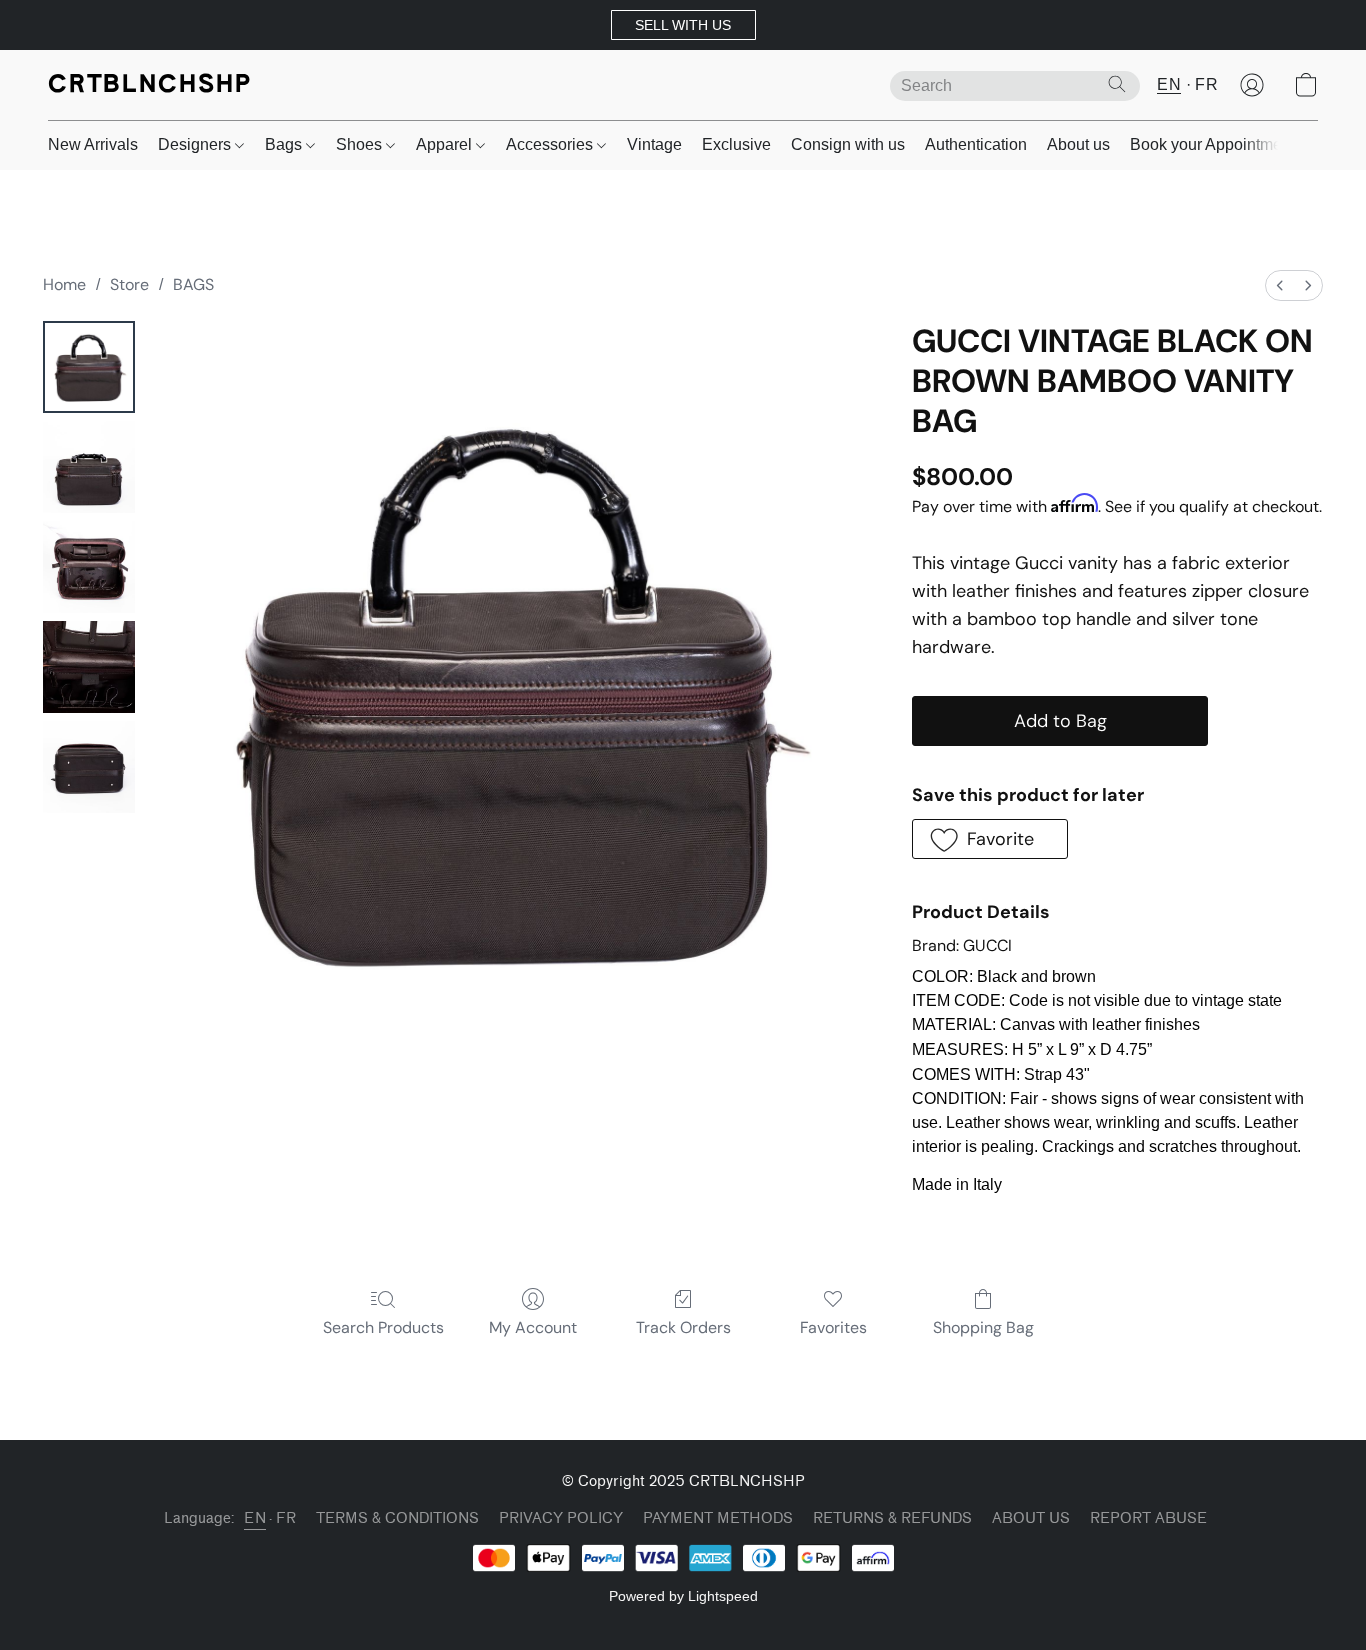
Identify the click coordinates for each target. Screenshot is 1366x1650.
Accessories (551, 144)
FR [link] (286, 1518)
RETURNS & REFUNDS (892, 1518)
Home (64, 284)
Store (129, 284)
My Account (533, 1327)
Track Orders (683, 1327)
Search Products (383, 1327)
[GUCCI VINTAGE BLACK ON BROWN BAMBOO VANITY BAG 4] (89, 767)
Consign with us (848, 144)
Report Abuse (1148, 1518)
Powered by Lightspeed (683, 1596)
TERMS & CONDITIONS (397, 1518)
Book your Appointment (1212, 144)
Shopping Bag (983, 1327)
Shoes (361, 144)
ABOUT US (1031, 1518)
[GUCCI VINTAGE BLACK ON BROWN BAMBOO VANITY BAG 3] (89, 667)
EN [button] (1169, 84)
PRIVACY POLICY (561, 1518)
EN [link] (255, 1518)
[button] (683, 25)
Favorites (833, 1327)
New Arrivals (93, 144)
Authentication (976, 144)
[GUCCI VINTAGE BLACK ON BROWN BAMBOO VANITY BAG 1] (89, 467)
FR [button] (1206, 84)
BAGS (193, 284)
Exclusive (736, 144)
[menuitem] (1280, 285)
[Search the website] (1117, 84)
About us (1078, 144)
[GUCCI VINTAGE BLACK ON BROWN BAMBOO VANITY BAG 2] (89, 567)
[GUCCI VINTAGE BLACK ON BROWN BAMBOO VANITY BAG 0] (89, 367)
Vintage (654, 144)
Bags (285, 144)
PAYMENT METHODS (718, 1518)
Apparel (446, 144)
